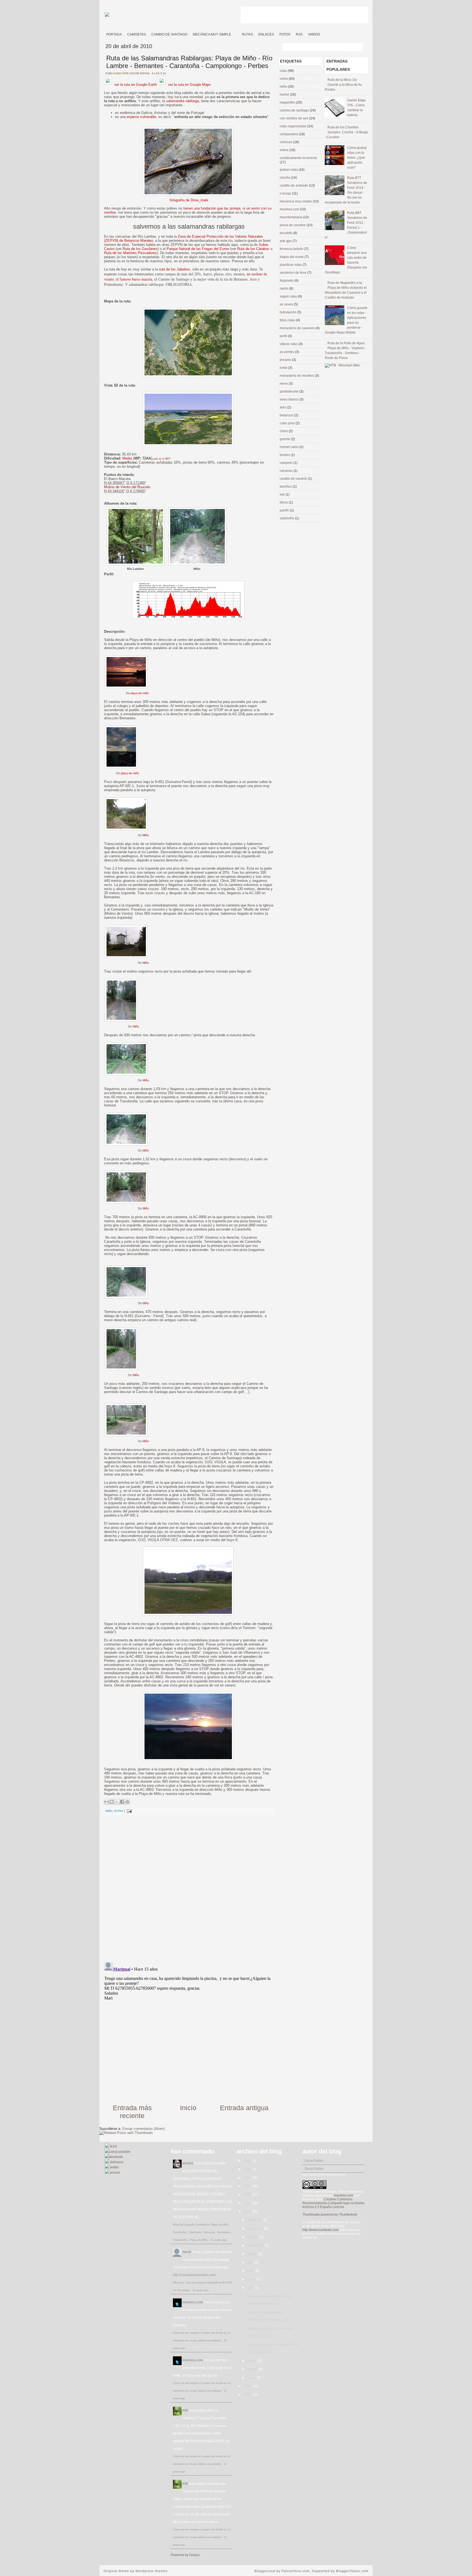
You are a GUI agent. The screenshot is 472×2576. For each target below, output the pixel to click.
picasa (115, 2172)
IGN (185, 2410)
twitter (114, 2167)
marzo (252, 2361)
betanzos (287, 415)
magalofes (288, 102)
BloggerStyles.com (352, 2571)
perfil (284, 336)
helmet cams (290, 447)
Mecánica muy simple (212, 34)
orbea (284, 150)
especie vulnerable (141, 117)
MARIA (188, 2163)
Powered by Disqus (185, 2555)
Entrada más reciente (132, 2112)
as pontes (287, 352)
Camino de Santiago (169, 34)
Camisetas (137, 34)
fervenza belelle (292, 249)
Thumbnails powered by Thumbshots (330, 2215)
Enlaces (266, 34)
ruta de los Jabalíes (175, 269)
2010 (248, 2212)
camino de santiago (295, 110)
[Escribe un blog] (112, 1802)
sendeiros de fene (293, 273)
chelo (284, 431)
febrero (253, 2369)
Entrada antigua (244, 2108)
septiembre (256, 2245)
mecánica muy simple (296, 201)
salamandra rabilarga (182, 101)
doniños (286, 487)
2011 (248, 2203)
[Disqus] (188, 1887)
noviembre (256, 2228)
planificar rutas (291, 265)
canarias (287, 471)
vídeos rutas (289, 344)
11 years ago (219, 2240)
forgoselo (287, 281)
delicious (116, 2162)
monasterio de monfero (297, 376)
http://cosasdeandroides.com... (195, 2275)
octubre (253, 2237)
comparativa (289, 134)
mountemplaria (291, 217)
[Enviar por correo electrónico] (107, 1802)
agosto (253, 2254)
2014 (248, 2178)
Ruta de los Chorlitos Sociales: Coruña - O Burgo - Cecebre (346, 132)
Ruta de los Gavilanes (140, 249)
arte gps (286, 241)
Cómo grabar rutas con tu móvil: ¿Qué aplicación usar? (357, 158)
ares (283, 407)
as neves (287, 304)
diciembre (255, 2220)
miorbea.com (290, 209)
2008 (248, 2395)
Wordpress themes (152, 2571)
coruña (285, 178)
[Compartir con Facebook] (122, 1802)
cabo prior (288, 423)
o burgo (286, 193)
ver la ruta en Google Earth (135, 85)
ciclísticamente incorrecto (298, 158)
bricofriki (286, 233)
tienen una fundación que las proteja (212, 208)
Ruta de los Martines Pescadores (130, 253)
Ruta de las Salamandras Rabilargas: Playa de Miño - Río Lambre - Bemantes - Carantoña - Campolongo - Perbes (189, 62)
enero (252, 2378)
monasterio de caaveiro (298, 328)
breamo (286, 360)
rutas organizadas (293, 126)
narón (284, 288)
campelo (287, 463)
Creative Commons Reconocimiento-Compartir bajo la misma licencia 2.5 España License (333, 2203)
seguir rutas (289, 296)
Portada (114, 34)
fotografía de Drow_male (189, 200)
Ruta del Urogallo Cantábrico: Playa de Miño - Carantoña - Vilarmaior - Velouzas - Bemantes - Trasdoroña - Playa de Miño (202, 2232)
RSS (299, 34)
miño (109, 1811)
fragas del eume (292, 257)
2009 (248, 2386)
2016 (248, 2161)
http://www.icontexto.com (321, 2230)
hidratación (288, 312)
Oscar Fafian (314, 2161)
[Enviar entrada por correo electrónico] (129, 1811)
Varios (314, 34)
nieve (284, 384)
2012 (248, 2195)
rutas (119, 1811)
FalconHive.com (296, 2571)
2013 (248, 2186)
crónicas (286, 142)
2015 (248, 2169)
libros (284, 502)
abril (251, 2288)
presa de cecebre (293, 225)
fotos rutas (288, 320)
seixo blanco (290, 399)
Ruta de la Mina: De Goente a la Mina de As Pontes (343, 85)
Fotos (285, 34)
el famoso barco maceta (134, 279)
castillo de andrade (294, 186)
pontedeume (290, 391)
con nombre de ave (294, 118)
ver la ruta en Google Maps (189, 85)
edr (283, 494)
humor (285, 95)
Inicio (188, 2108)
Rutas (247, 34)
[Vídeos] (237, 32)
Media (127, 458)
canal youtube (120, 2152)
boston (285, 455)
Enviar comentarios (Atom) (144, 2129)
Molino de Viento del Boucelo (127, 487)
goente (285, 439)
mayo (252, 2279)
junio (251, 2271)
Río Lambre (135, 569)
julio (251, 2262)
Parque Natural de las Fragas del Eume (198, 249)
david (187, 2252)
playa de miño (140, 693)
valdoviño (287, 518)
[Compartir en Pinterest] (127, 1802)
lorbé (284, 368)
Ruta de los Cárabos (253, 249)
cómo (284, 79)
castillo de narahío (294, 479)
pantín (285, 510)
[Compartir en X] (117, 1802)
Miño (197, 569)
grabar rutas (289, 170)
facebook (116, 2157)
